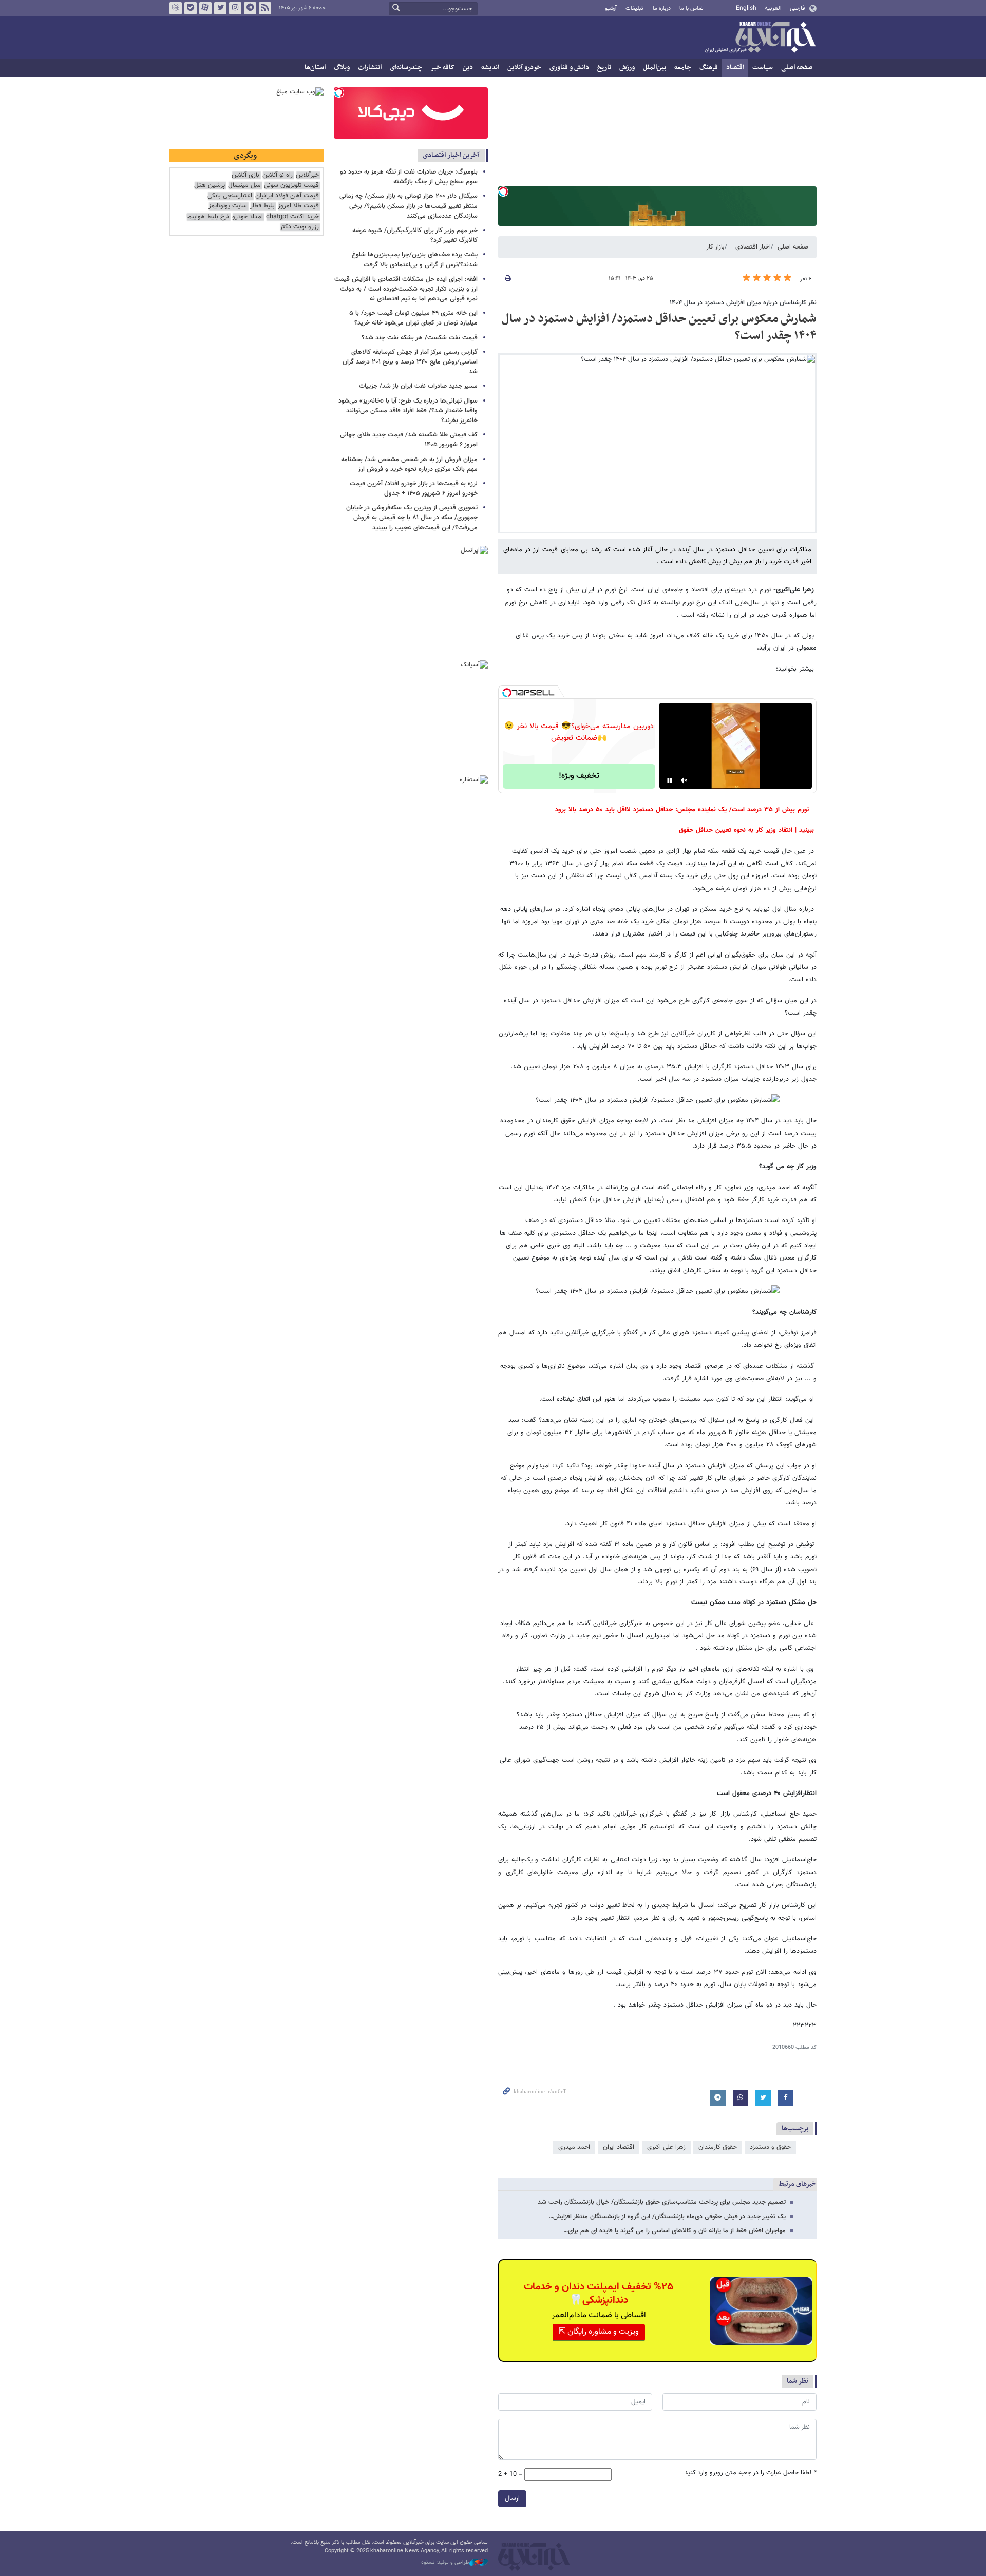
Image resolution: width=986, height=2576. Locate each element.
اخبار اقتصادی (753, 247)
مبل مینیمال (244, 186)
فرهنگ (709, 68)
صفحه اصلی (797, 68)
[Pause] (670, 780)
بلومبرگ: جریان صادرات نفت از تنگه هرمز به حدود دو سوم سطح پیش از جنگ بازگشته (409, 177)
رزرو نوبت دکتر (299, 227)
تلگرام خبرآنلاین (250, 8)
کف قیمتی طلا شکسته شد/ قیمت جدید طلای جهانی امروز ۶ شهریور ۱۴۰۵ (409, 440)
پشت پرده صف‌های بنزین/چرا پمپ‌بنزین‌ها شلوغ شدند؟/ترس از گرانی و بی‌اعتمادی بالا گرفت (415, 260)
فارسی (797, 8)
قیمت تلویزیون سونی (291, 186)
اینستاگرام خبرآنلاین (235, 8)
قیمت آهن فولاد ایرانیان (287, 196)
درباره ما (662, 8)
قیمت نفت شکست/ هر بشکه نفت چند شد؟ (420, 338)
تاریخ (604, 68)
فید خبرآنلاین (265, 8)
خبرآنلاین (760, 38)
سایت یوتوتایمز (228, 206)
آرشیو (611, 8)
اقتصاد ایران (619, 2147)
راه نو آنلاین (278, 175)
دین (468, 68)
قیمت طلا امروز (298, 206)
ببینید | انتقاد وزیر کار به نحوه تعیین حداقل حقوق (746, 830)
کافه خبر (442, 68)
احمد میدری (574, 2147)
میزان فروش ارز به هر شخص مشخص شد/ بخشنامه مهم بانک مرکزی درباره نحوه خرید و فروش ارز (409, 464)
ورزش (627, 68)
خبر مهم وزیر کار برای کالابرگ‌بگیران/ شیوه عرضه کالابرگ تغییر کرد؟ (415, 235)
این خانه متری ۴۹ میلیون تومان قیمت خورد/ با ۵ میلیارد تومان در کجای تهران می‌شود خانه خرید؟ (413, 318)
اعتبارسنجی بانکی (230, 196)
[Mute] (684, 780)
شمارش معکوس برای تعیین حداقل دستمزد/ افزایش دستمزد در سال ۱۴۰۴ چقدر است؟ (659, 328)
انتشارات (370, 68)
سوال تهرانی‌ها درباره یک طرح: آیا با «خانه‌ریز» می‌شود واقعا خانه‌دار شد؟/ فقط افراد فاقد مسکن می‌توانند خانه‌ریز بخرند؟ (408, 411)
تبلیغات (634, 8)
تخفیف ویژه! (579, 776)
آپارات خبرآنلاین (205, 8)
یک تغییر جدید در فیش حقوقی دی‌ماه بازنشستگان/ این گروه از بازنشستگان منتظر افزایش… (667, 2217)
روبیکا (176, 8)
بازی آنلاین (245, 175)
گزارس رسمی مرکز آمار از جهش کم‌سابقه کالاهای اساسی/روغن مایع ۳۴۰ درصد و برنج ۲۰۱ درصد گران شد (410, 362)
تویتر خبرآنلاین (220, 8)
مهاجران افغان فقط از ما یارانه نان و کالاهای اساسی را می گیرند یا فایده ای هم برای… (675, 2231)
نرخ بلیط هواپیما (208, 217)
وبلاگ (342, 68)
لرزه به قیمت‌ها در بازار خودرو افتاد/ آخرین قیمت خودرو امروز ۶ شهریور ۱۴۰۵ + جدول (414, 489)
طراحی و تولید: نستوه (445, 2563)
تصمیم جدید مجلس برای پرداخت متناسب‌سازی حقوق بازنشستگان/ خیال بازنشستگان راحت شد (662, 2202)
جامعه (683, 68)
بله (191, 8)
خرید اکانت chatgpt (292, 217)
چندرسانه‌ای (406, 68)
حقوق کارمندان (718, 2147)
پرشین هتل (210, 186)
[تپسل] (503, 192)
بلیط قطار (262, 206)
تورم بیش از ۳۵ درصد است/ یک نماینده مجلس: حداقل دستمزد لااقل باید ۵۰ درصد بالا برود (682, 810)
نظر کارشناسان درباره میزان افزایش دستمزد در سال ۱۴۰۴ (743, 303)
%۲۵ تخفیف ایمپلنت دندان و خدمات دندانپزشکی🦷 (599, 2294)
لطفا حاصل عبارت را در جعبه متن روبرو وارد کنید (751, 2473)
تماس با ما (691, 8)
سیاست (763, 68)
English (746, 8)
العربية (773, 8)
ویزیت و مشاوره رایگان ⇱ (599, 2332)
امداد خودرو (248, 217)
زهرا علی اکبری (666, 2147)
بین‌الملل (655, 68)
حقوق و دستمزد (770, 2147)
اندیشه (490, 68)
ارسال (512, 2498)
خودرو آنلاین (524, 68)
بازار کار (715, 247)
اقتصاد (735, 68)
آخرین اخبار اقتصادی (451, 155)
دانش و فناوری (569, 68)
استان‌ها (315, 68)
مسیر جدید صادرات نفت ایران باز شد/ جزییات (418, 386)
